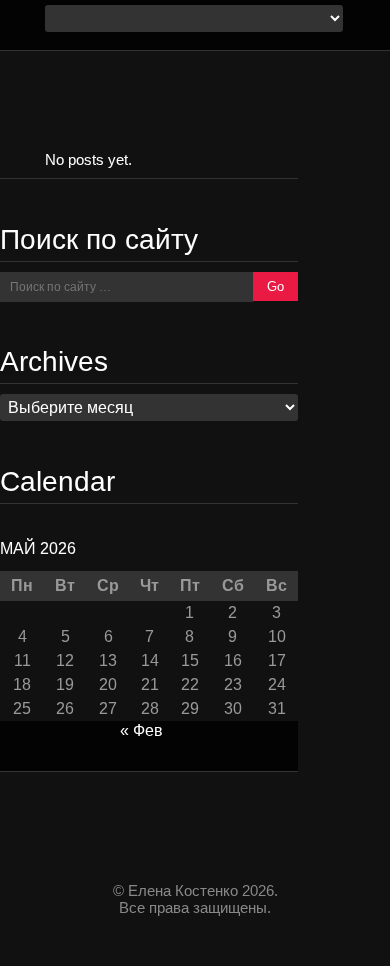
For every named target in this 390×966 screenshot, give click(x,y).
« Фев (141, 730)
